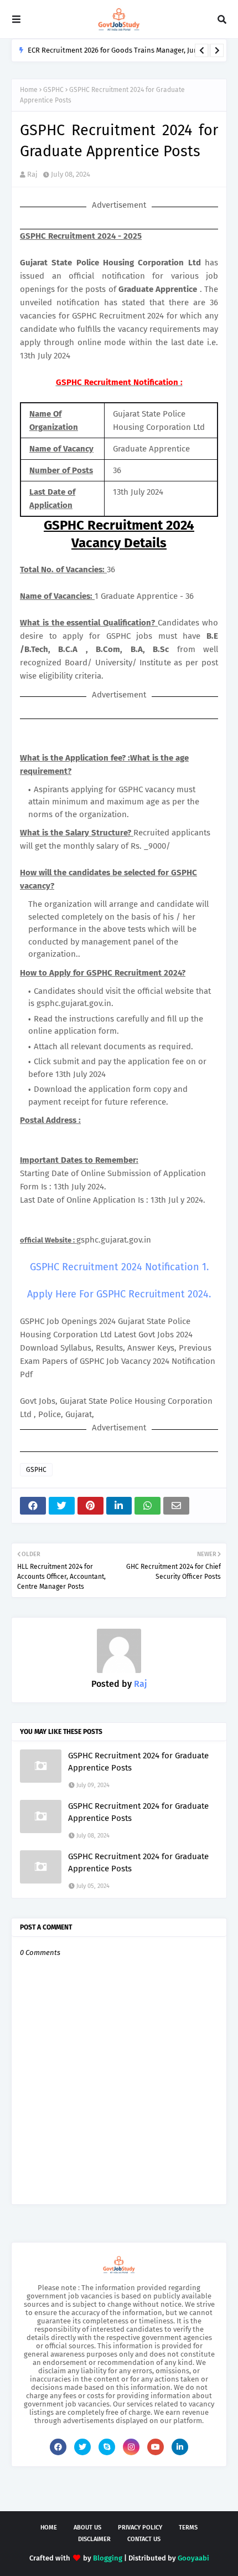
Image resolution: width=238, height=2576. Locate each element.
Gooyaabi (193, 2558)
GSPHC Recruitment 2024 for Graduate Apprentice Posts (138, 1762)
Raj (32, 174)
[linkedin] (180, 2447)
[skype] (107, 2447)
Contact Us (144, 2539)
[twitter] (82, 2447)
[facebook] (58, 2447)
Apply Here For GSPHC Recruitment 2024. (119, 1294)
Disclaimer (94, 2539)
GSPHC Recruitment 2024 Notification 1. (119, 1267)
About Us (87, 2528)
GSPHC (53, 90)
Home (29, 90)
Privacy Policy (140, 2528)
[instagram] (131, 2447)
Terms (188, 2528)
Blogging (108, 2558)
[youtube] (156, 2447)
